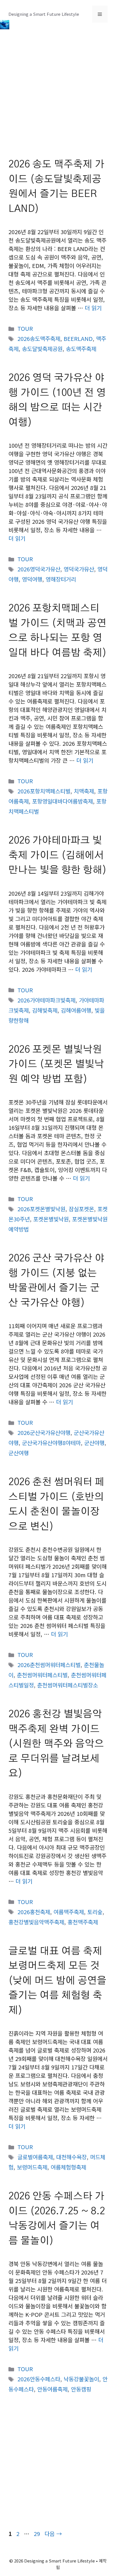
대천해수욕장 (72, 2157)
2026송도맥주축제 (39, 339)
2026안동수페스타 (39, 2379)
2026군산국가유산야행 (44, 1433)
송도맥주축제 (81, 349)
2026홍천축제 (34, 1912)
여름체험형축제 (68, 2167)
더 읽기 (93, 308)
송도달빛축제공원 (42, 349)
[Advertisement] (58, 97)
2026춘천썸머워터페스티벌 (49, 1665)
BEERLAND (78, 339)
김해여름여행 (76, 1010)
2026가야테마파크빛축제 (46, 1000)
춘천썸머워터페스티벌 (42, 1675)
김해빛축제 (45, 1010)
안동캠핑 (81, 2389)
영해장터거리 (61, 579)
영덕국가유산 (79, 569)
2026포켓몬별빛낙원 (41, 1209)
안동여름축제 (52, 2389)
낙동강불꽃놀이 (81, 2379)
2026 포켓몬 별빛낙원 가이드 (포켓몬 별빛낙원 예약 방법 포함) (56, 1064)
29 (37, 2534)
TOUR (25, 328)
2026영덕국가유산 (39, 569)
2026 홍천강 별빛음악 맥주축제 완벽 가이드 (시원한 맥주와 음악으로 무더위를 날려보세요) (56, 1744)
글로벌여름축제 (35, 2157)
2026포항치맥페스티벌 (44, 791)
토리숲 (95, 1912)
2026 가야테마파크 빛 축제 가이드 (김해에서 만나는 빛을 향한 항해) (58, 855)
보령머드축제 (32, 2167)
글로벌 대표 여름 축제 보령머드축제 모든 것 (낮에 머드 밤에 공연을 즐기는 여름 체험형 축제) (57, 1981)
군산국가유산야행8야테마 (51, 1443)
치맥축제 (84, 791)
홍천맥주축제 (83, 1922)
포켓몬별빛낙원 (51, 1219)
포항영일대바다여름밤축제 (63, 801)
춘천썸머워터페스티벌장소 (68, 1685)
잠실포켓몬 (81, 1209)
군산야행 (94, 1443)
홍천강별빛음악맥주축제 (36, 1922)
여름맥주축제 (69, 1912)
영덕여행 (32, 579)
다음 (53, 2534)
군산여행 (19, 1453)
